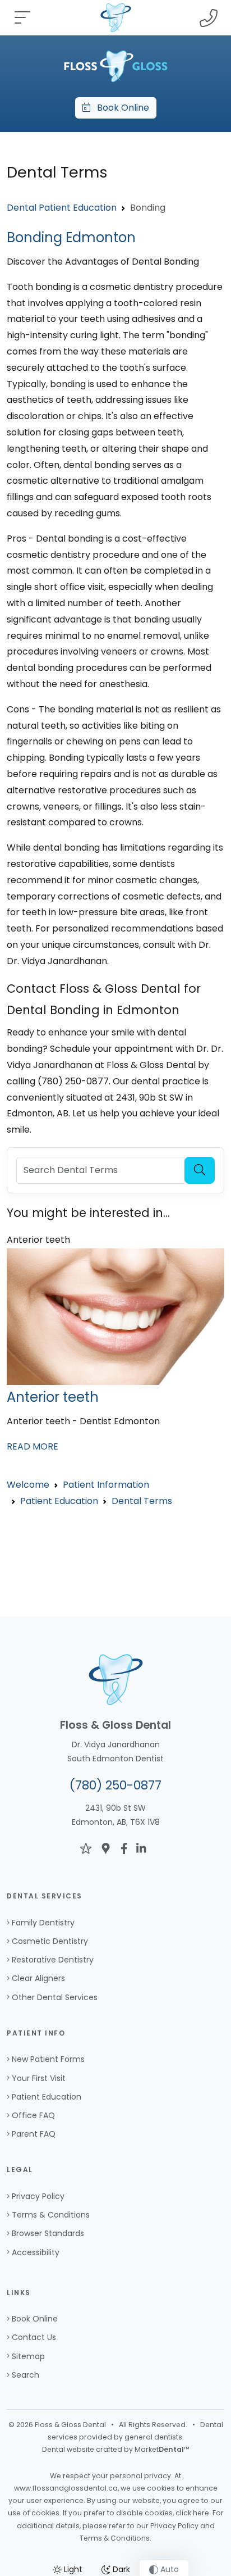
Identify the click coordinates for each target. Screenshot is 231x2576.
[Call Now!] (209, 18)
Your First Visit (39, 2078)
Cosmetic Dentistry (50, 1941)
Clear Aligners (38, 1978)
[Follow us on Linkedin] (141, 1848)
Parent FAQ (34, 2134)
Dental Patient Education (62, 208)
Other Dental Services (55, 1997)
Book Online (120, 108)
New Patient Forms (48, 2059)
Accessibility (36, 2252)
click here (192, 2513)
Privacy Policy (38, 2196)
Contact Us (34, 2337)
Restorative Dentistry (53, 1960)
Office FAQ (33, 2115)
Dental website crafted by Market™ (116, 2449)
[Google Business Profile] (106, 1848)
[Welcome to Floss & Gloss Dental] (115, 65)
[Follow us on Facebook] (124, 1848)
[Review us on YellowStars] (86, 1848)
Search (26, 2375)
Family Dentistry (43, 1923)
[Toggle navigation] (22, 18)
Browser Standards (48, 2233)
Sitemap (28, 2356)
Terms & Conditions (51, 2215)
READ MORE (33, 1446)
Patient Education (47, 2097)
